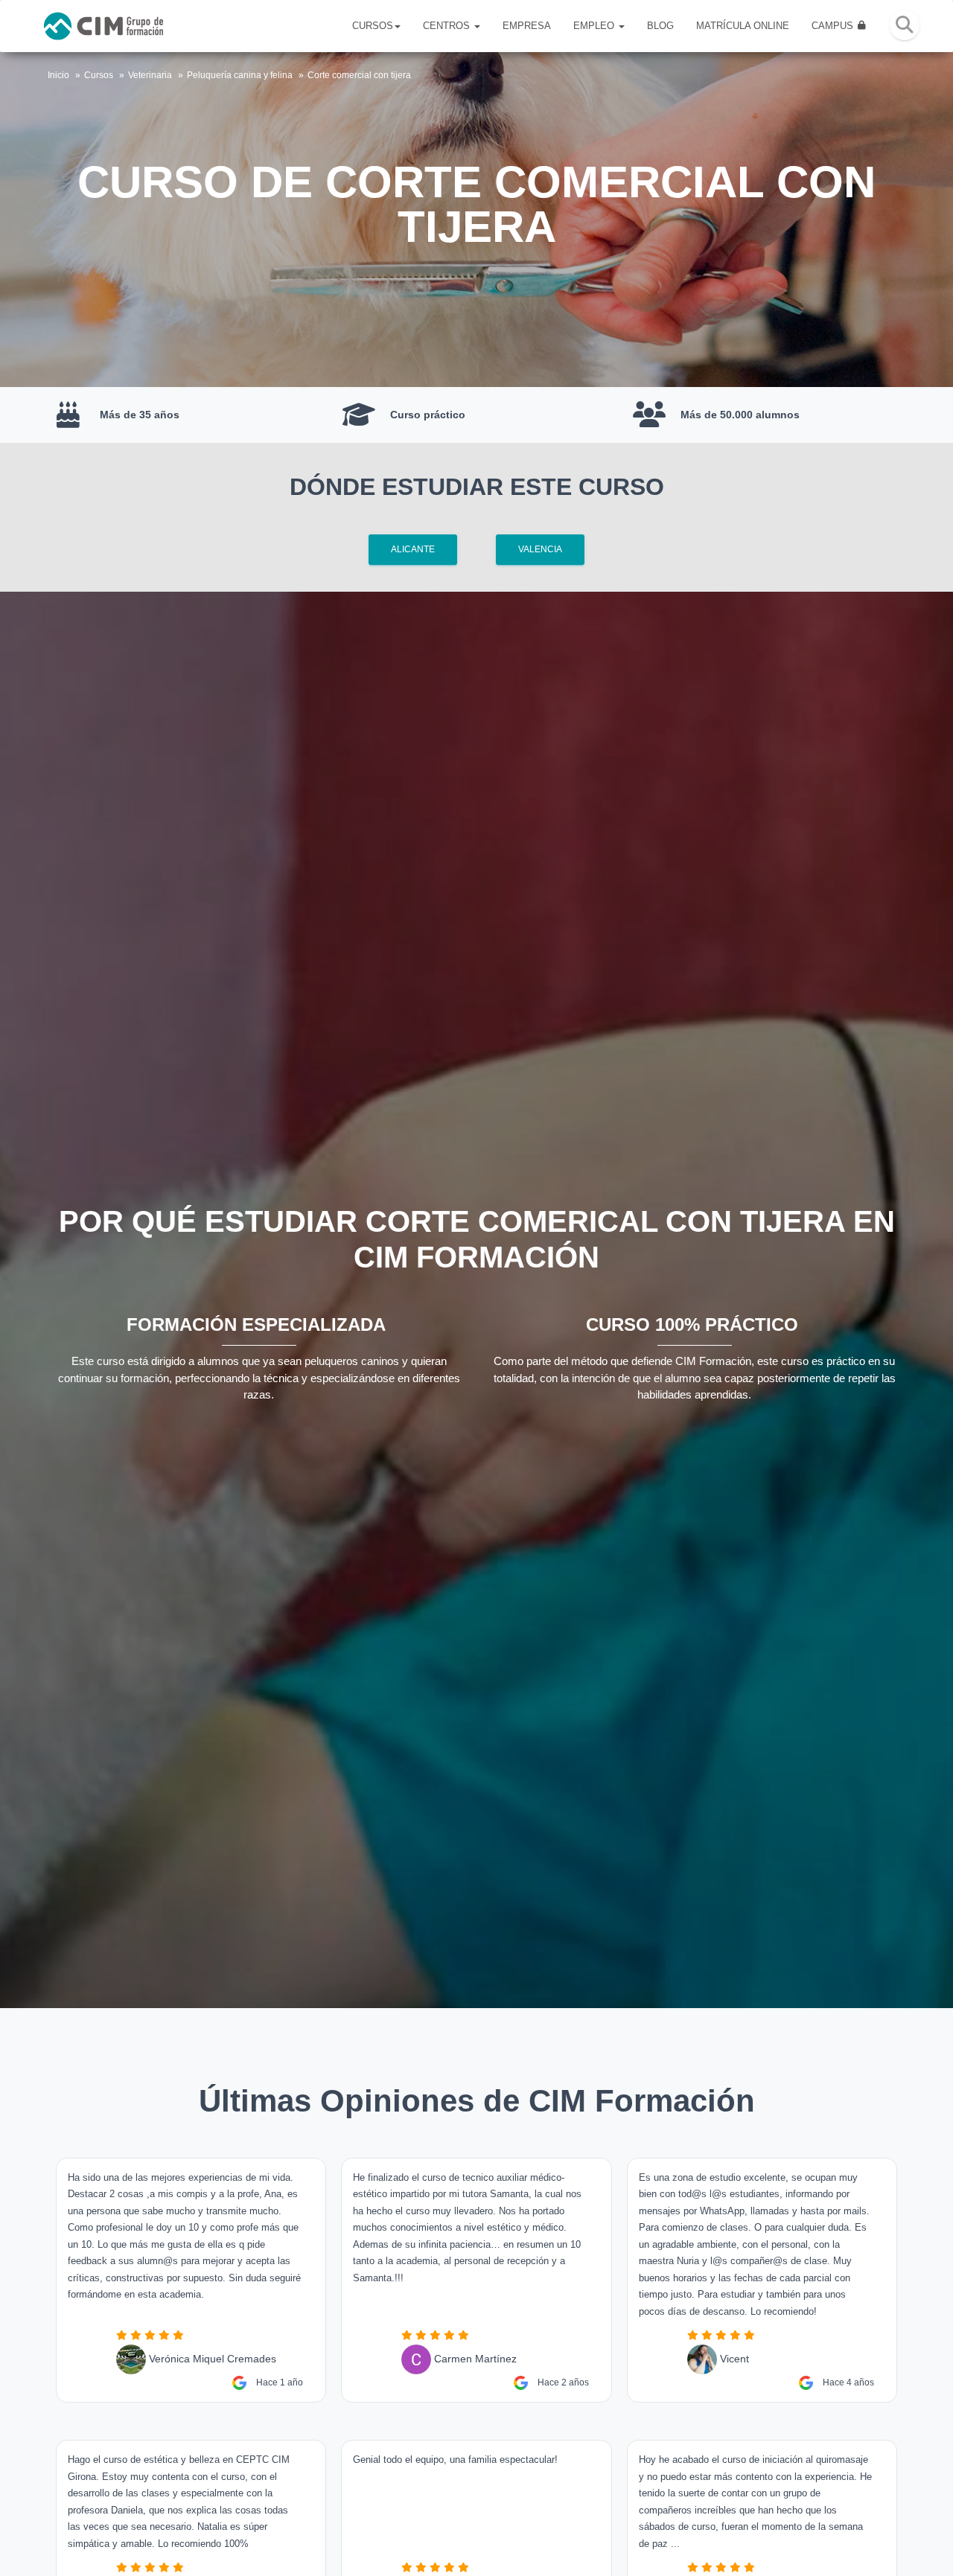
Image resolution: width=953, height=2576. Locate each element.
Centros (448, 26)
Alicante (413, 549)
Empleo (595, 26)
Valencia (540, 549)
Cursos (373, 26)
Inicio (58, 75)
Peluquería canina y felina (240, 75)
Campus (834, 26)
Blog (660, 26)
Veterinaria (150, 75)
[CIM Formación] (103, 26)
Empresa (527, 26)
